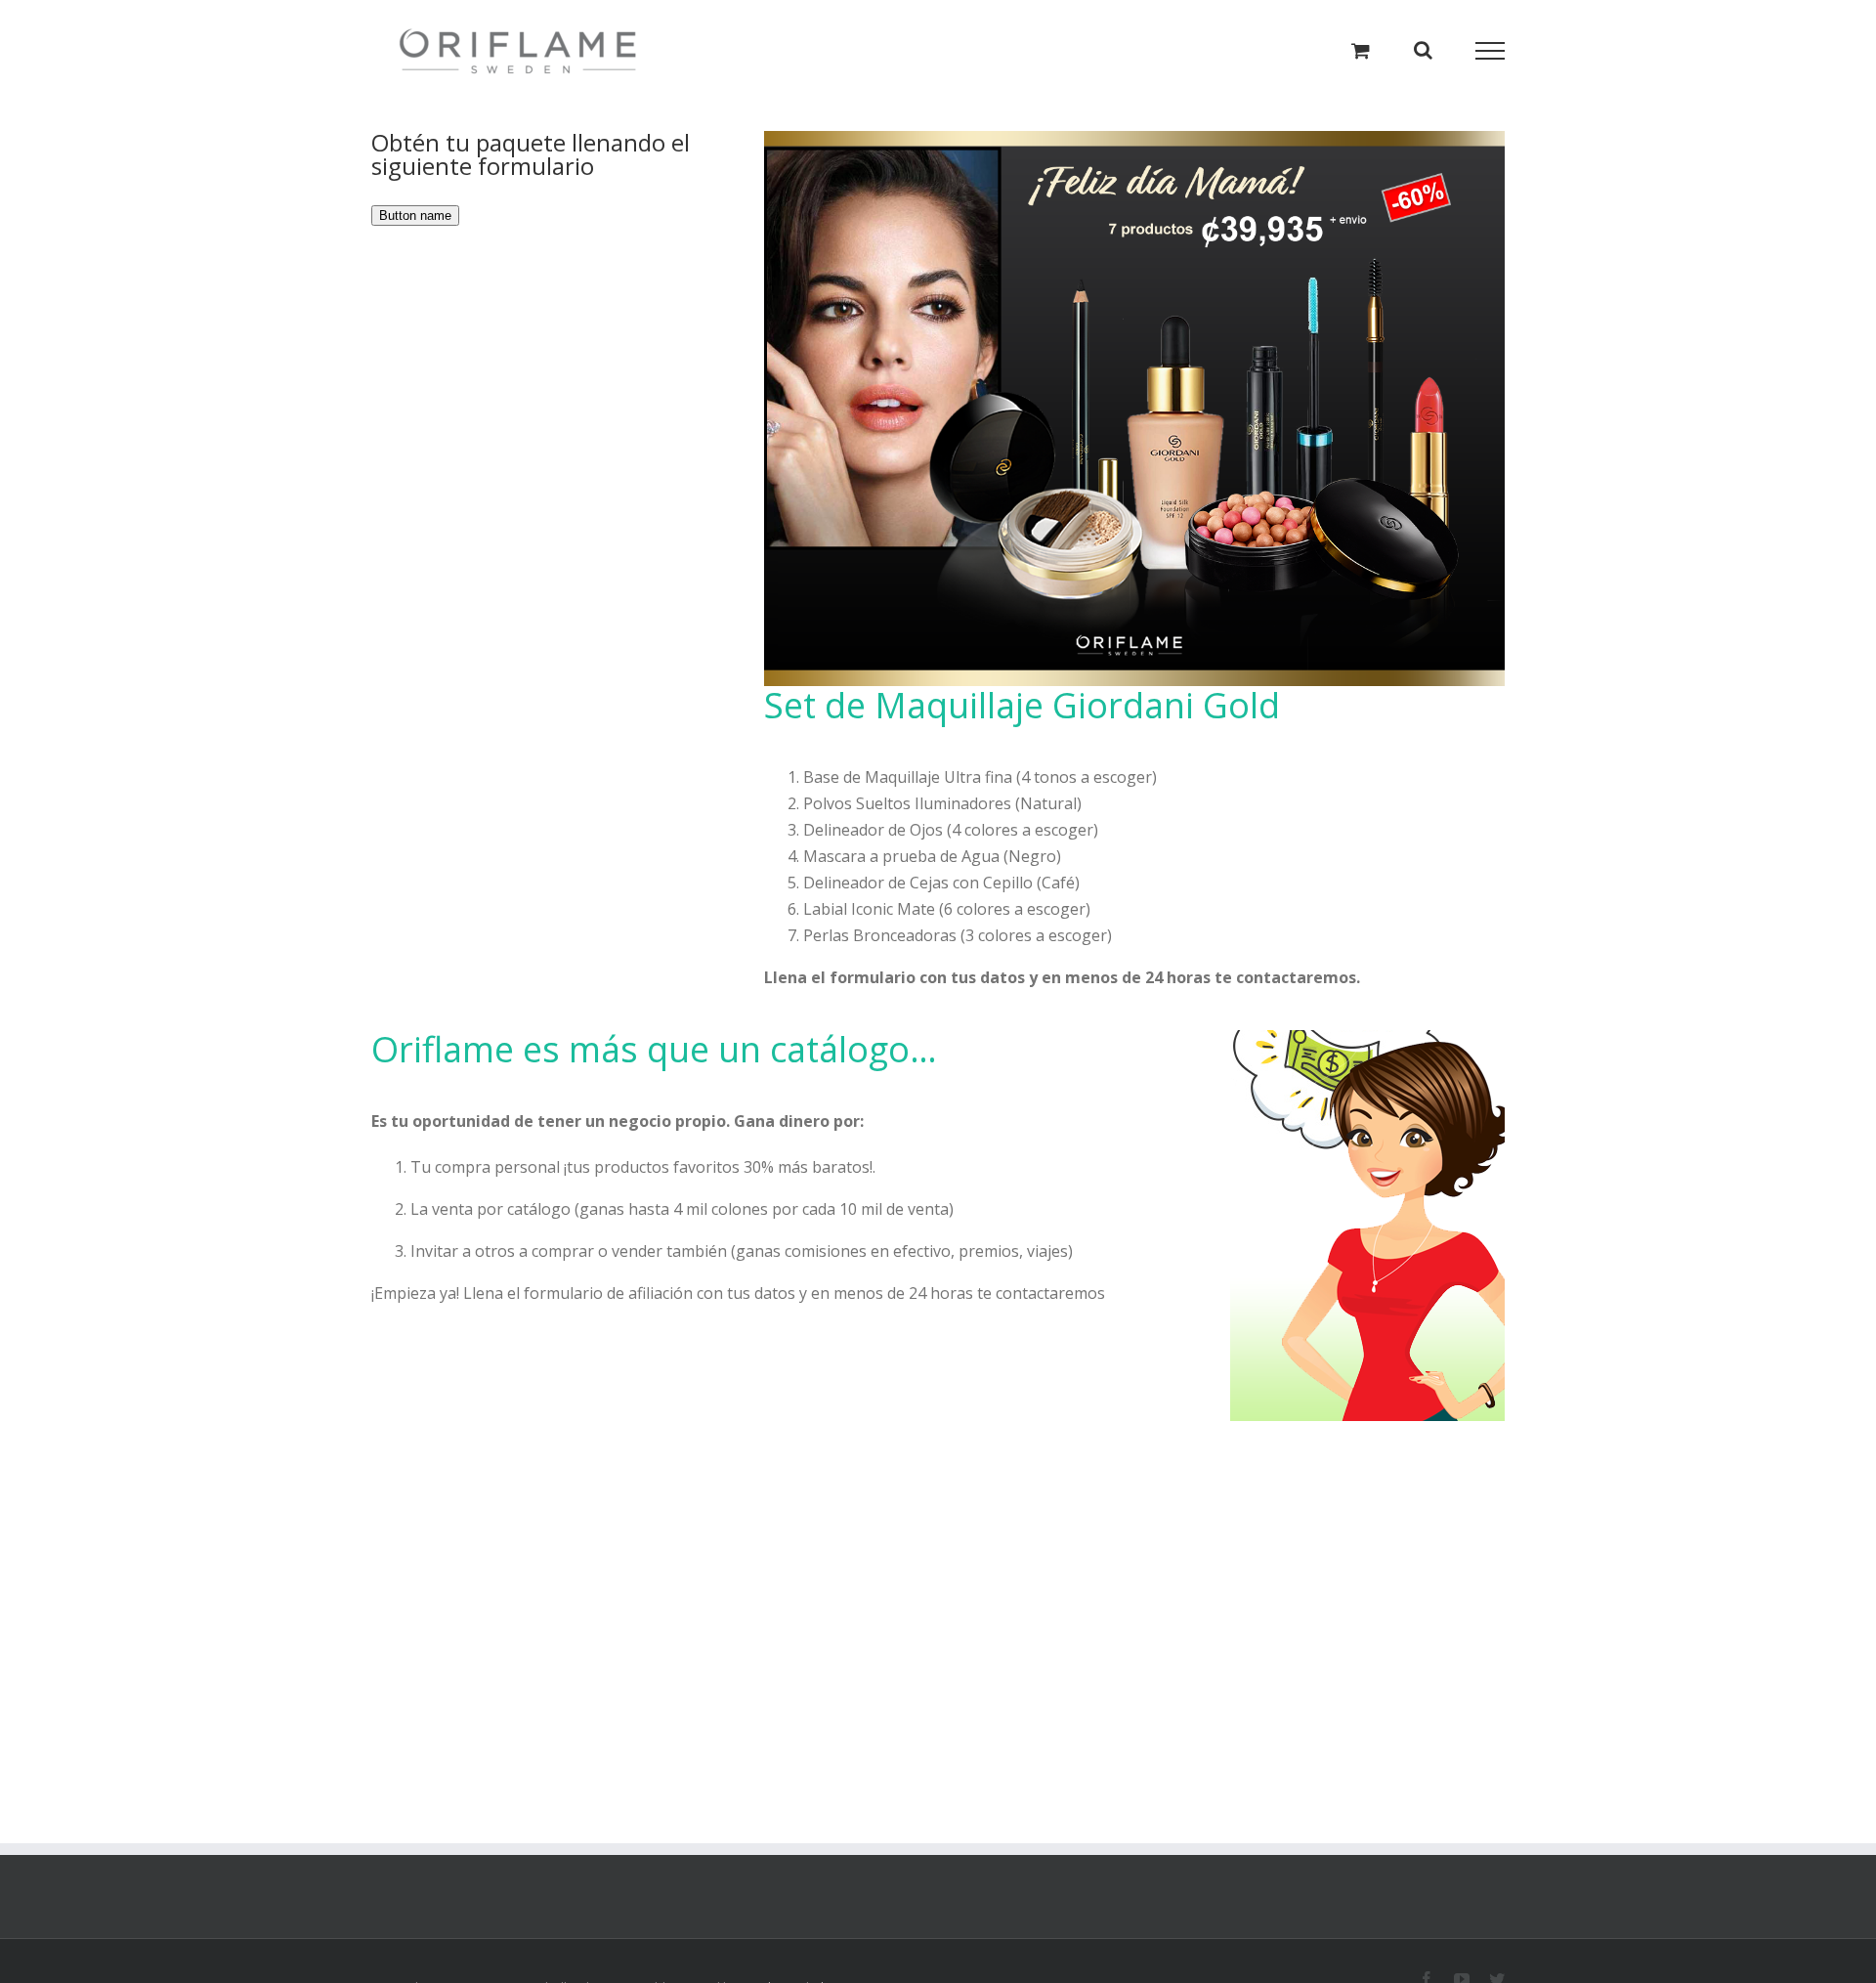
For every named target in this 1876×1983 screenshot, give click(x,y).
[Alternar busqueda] (1423, 50)
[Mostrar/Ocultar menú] (1491, 51)
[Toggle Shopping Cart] (1361, 50)
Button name (415, 216)
